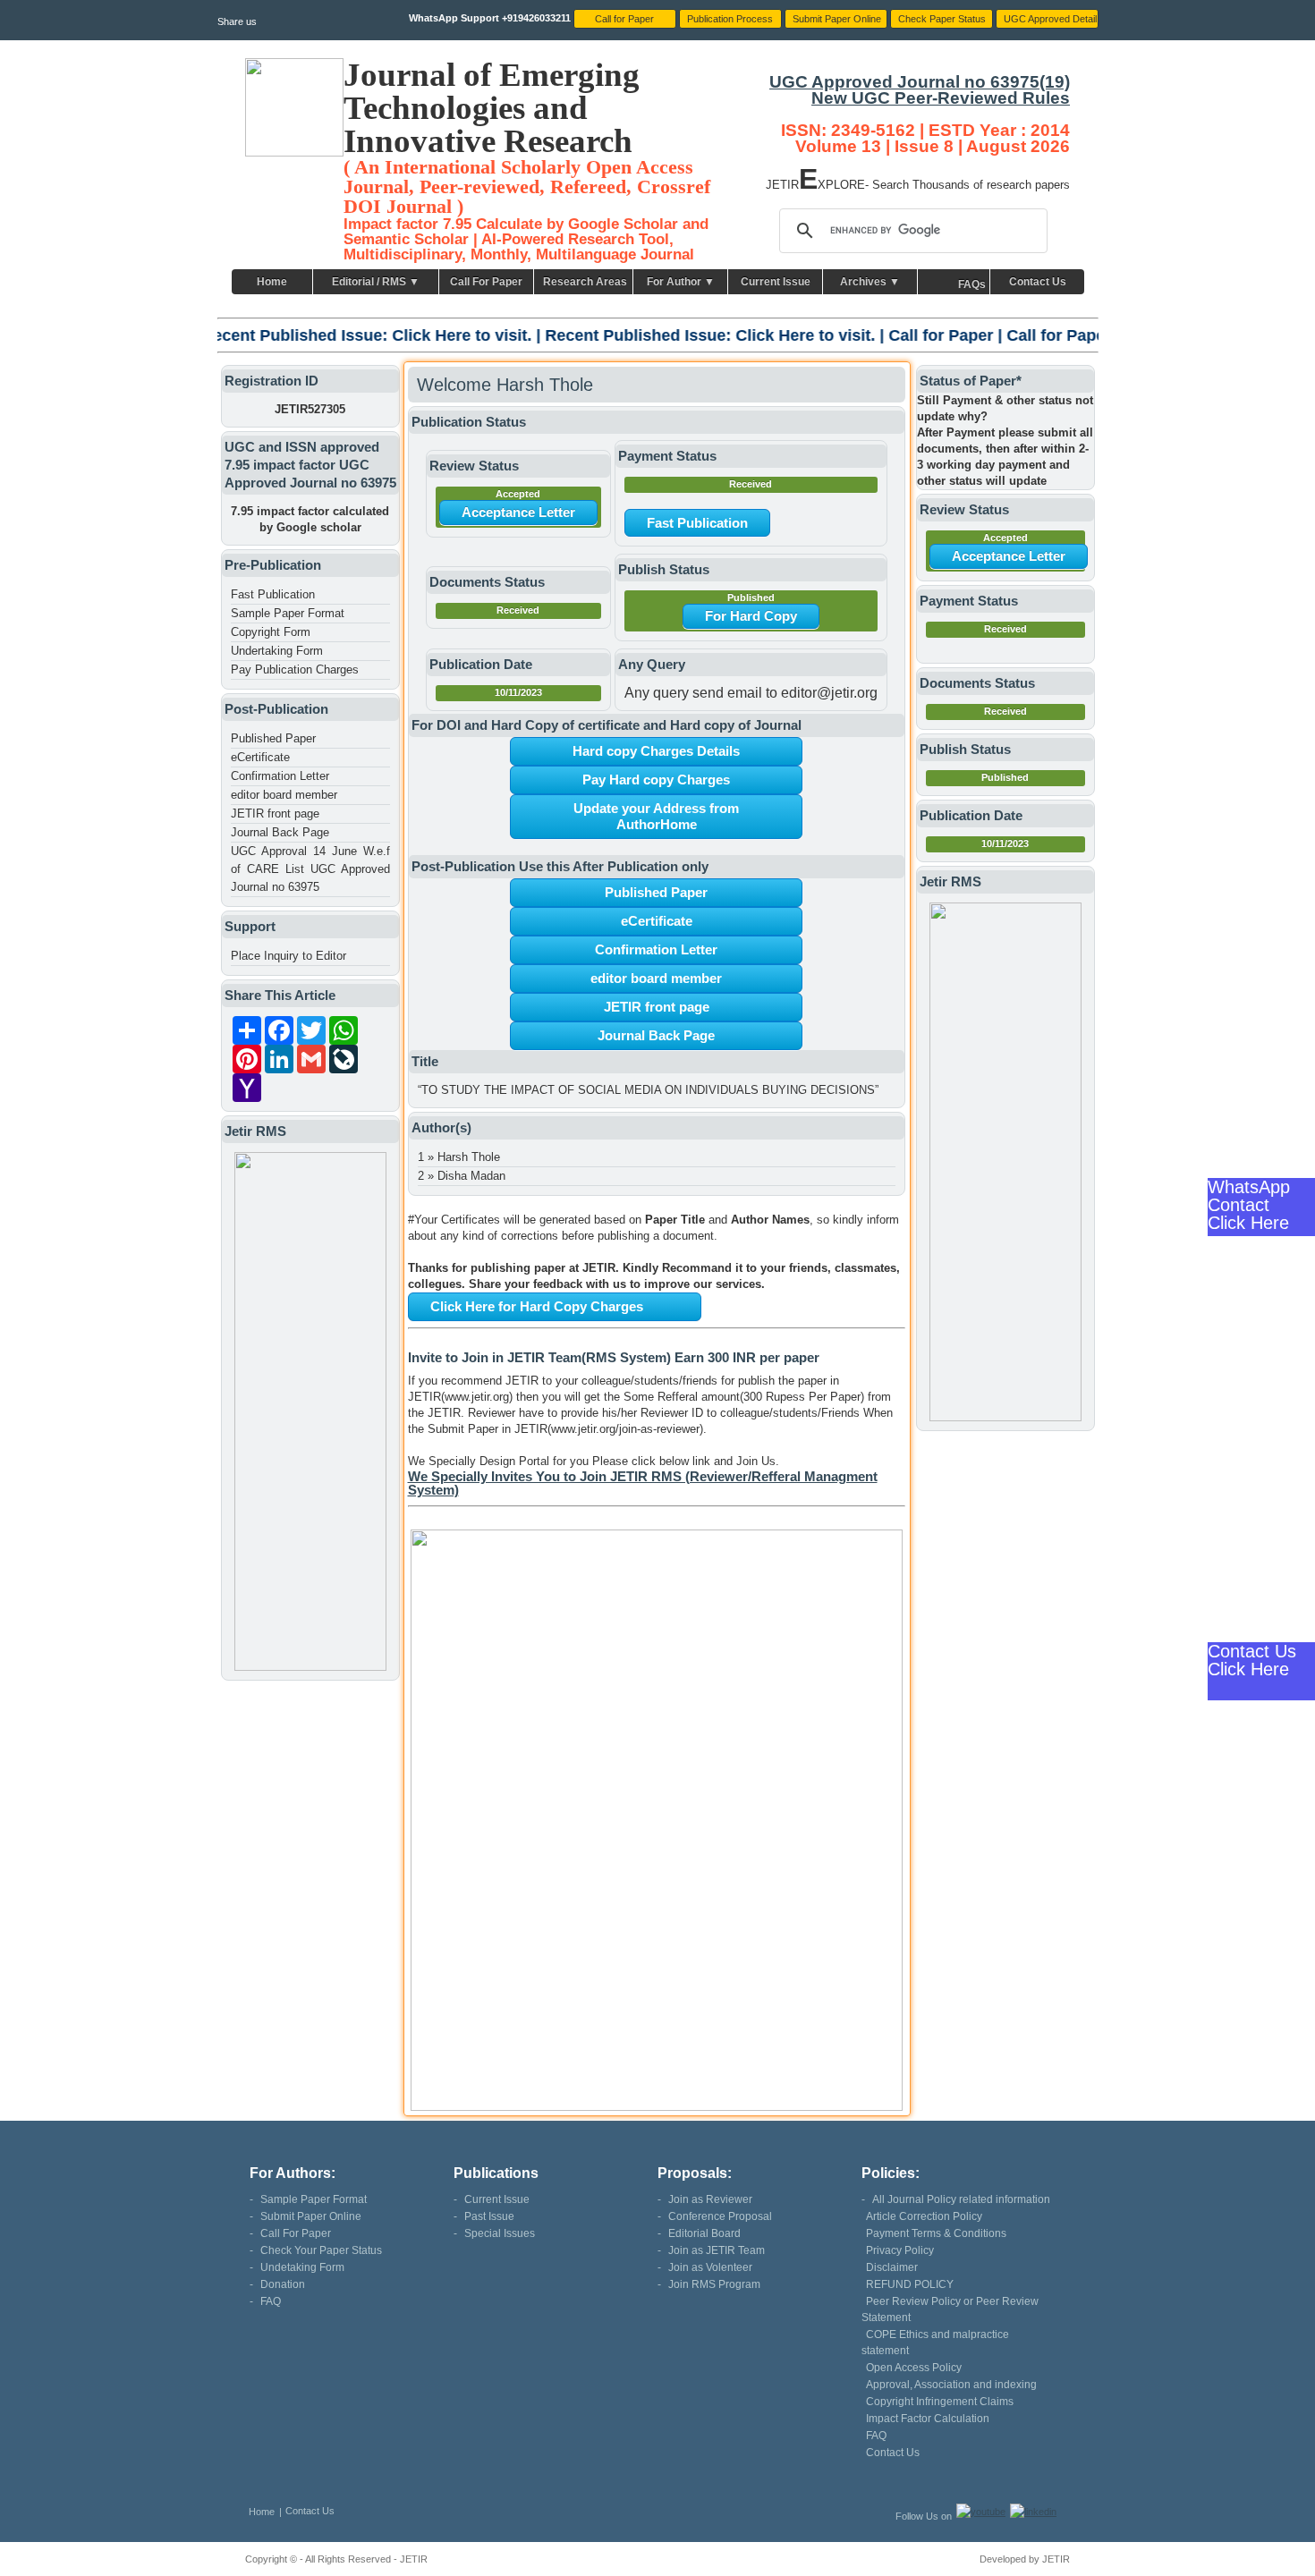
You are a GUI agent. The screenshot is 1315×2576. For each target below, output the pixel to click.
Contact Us (1038, 282)
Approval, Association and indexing (951, 2385)
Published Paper (273, 738)
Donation (283, 2284)
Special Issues (500, 2233)
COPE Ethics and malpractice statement (935, 2343)
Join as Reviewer (710, 2199)
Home (272, 282)
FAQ (271, 2301)
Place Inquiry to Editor (288, 956)
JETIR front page (275, 813)
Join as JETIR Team (717, 2250)
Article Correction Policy (924, 2216)
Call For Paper (486, 282)
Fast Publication (273, 594)
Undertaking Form (277, 651)
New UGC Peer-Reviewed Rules (941, 98)
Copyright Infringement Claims (940, 2402)
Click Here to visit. (337, 335)
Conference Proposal (720, 2216)
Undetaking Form (302, 2267)
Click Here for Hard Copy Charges (537, 1306)
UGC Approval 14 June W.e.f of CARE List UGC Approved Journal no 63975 (310, 869)
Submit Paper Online (311, 2216)
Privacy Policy (900, 2250)
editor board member (284, 795)
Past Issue (489, 2216)
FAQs (972, 284)
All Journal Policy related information (961, 2199)
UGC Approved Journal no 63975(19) (920, 82)
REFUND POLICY (910, 2284)
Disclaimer (892, 2267)
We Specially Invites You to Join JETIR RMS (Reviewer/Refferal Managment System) (643, 1483)
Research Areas (585, 282)
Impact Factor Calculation (928, 2419)
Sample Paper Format (288, 613)
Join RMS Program (714, 2284)
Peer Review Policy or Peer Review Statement (950, 2309)
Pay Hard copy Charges (656, 780)
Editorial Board (704, 2233)
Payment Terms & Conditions (936, 2233)
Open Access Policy (914, 2368)
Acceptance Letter (518, 512)
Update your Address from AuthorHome (656, 816)
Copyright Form (271, 632)
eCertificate (260, 757)
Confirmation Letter (280, 776)
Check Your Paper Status (321, 2250)
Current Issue (776, 282)
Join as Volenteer (710, 2267)
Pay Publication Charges (295, 669)
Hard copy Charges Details (656, 751)
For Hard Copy (751, 616)
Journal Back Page (280, 832)
